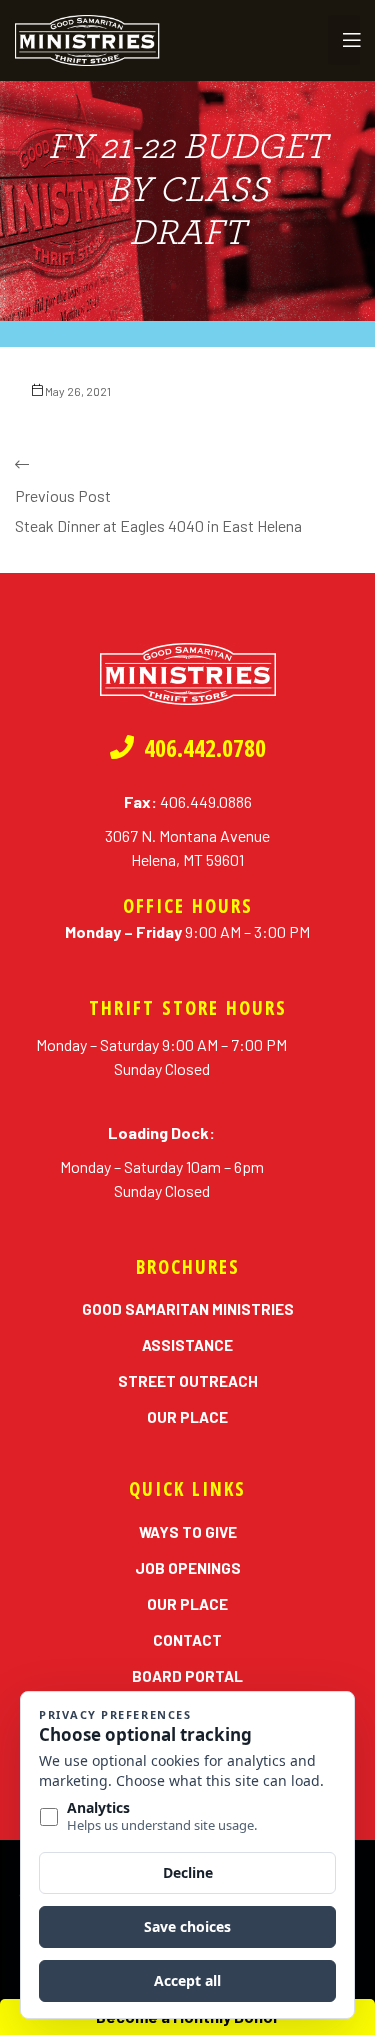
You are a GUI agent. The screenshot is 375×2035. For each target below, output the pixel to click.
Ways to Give (188, 1532)
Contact (187, 1640)
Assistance (187, 1345)
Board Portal (187, 1676)
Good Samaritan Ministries (188, 1309)
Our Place (187, 1417)
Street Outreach (188, 1381)
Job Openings (188, 1568)
